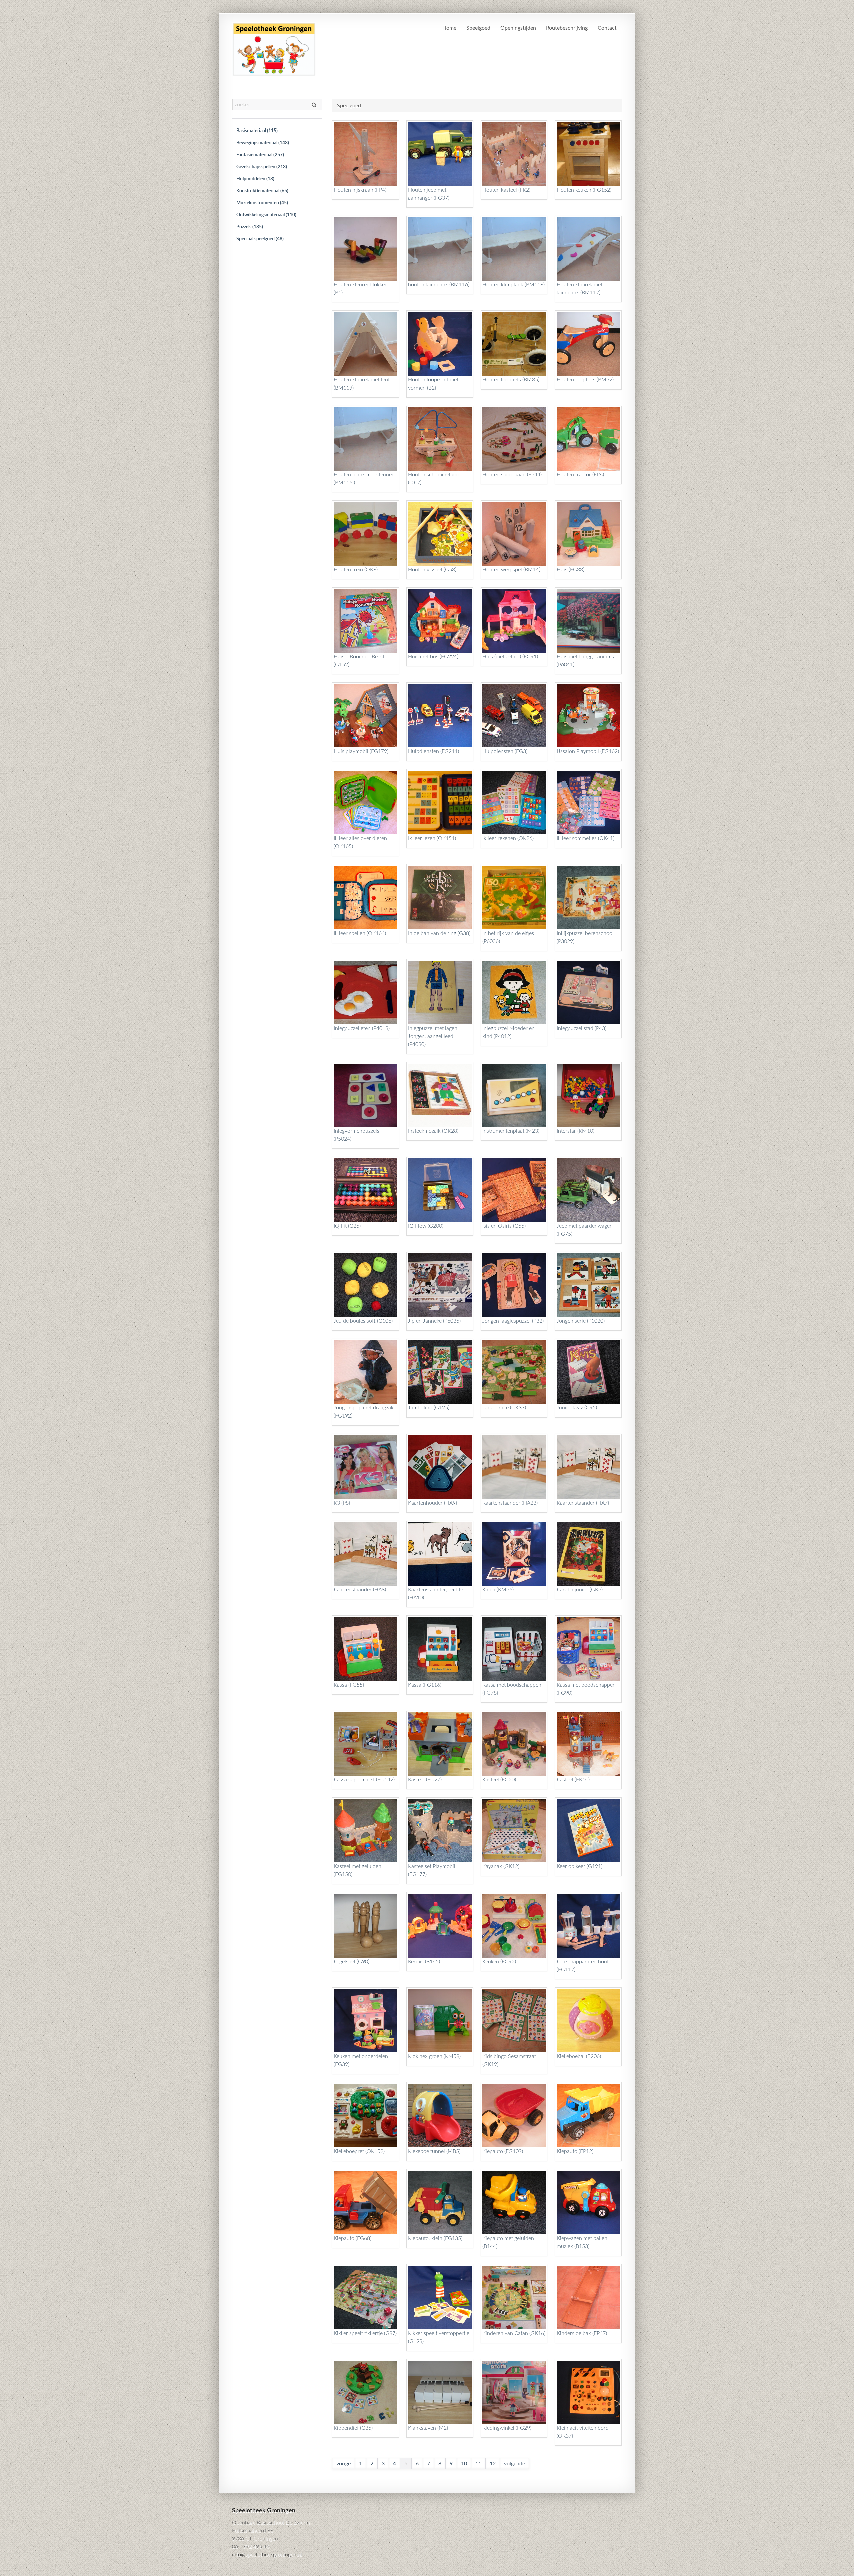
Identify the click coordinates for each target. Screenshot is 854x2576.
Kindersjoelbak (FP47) (582, 2333)
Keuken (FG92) (499, 1962)
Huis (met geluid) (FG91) (510, 657)
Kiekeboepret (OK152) (359, 2151)
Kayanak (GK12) (501, 1866)
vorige (343, 2464)
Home (449, 28)
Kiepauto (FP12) (575, 2151)
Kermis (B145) (424, 1962)
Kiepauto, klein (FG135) (435, 2238)
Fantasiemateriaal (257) (260, 155)
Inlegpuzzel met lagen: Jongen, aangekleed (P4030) (433, 1036)
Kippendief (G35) (353, 2428)
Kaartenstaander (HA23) (510, 1503)
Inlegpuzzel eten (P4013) (362, 1028)
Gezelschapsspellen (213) (262, 167)
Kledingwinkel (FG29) (507, 2428)
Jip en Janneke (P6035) (434, 1321)
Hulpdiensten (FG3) (505, 751)
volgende (515, 2464)
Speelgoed (478, 28)
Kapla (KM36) (498, 1590)
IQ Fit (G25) (347, 1226)
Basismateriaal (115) (257, 131)
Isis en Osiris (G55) (504, 1226)
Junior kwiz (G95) (577, 1408)
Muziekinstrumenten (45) (262, 203)
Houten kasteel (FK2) (506, 190)
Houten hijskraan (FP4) (360, 190)
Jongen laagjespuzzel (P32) (513, 1321)
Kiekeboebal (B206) (579, 2056)
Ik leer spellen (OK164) (360, 933)
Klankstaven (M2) (428, 2428)
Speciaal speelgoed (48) (260, 239)
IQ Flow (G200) (426, 1226)
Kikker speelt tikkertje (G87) (365, 2333)
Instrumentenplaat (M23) (511, 1131)
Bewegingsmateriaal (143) (263, 143)
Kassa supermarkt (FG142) (364, 1780)
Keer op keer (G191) (580, 1866)
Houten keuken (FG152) (584, 190)
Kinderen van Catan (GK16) (514, 2333)
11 (478, 2464)
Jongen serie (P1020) (581, 1321)
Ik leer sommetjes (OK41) (586, 838)
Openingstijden (518, 28)
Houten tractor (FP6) (580, 475)
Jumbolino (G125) (429, 1408)
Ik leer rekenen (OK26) (508, 838)
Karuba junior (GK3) (580, 1590)
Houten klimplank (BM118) (514, 285)
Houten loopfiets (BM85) (511, 380)
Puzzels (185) (250, 227)
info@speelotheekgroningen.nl (267, 2555)
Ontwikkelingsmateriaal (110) (266, 215)
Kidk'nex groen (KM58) (434, 2056)
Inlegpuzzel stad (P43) (582, 1028)
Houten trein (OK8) (356, 570)
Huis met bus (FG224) (433, 657)
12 (493, 2464)
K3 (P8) (342, 1503)
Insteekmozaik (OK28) (433, 1131)
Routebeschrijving (567, 28)
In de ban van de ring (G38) (439, 933)
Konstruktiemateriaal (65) (262, 191)
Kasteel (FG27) (425, 1780)
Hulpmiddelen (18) (255, 179)
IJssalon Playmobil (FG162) (588, 751)
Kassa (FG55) (349, 1685)
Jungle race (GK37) (504, 1408)
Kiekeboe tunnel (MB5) (434, 2151)
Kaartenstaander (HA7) (583, 1503)
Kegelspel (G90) (351, 1962)
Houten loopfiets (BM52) (585, 380)
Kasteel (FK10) (573, 1780)
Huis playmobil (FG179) (361, 751)
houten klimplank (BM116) (439, 285)
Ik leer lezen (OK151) (432, 838)
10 (464, 2464)
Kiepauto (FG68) (352, 2238)
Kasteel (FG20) (499, 1780)
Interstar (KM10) (576, 1131)
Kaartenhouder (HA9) (433, 1503)
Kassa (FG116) (425, 1685)
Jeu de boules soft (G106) (363, 1321)
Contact (607, 28)
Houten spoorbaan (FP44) (512, 475)
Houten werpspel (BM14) (511, 570)
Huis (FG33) (571, 570)
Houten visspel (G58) (432, 570)
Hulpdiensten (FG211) (434, 751)
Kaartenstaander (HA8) (360, 1590)
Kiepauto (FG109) (503, 2151)
